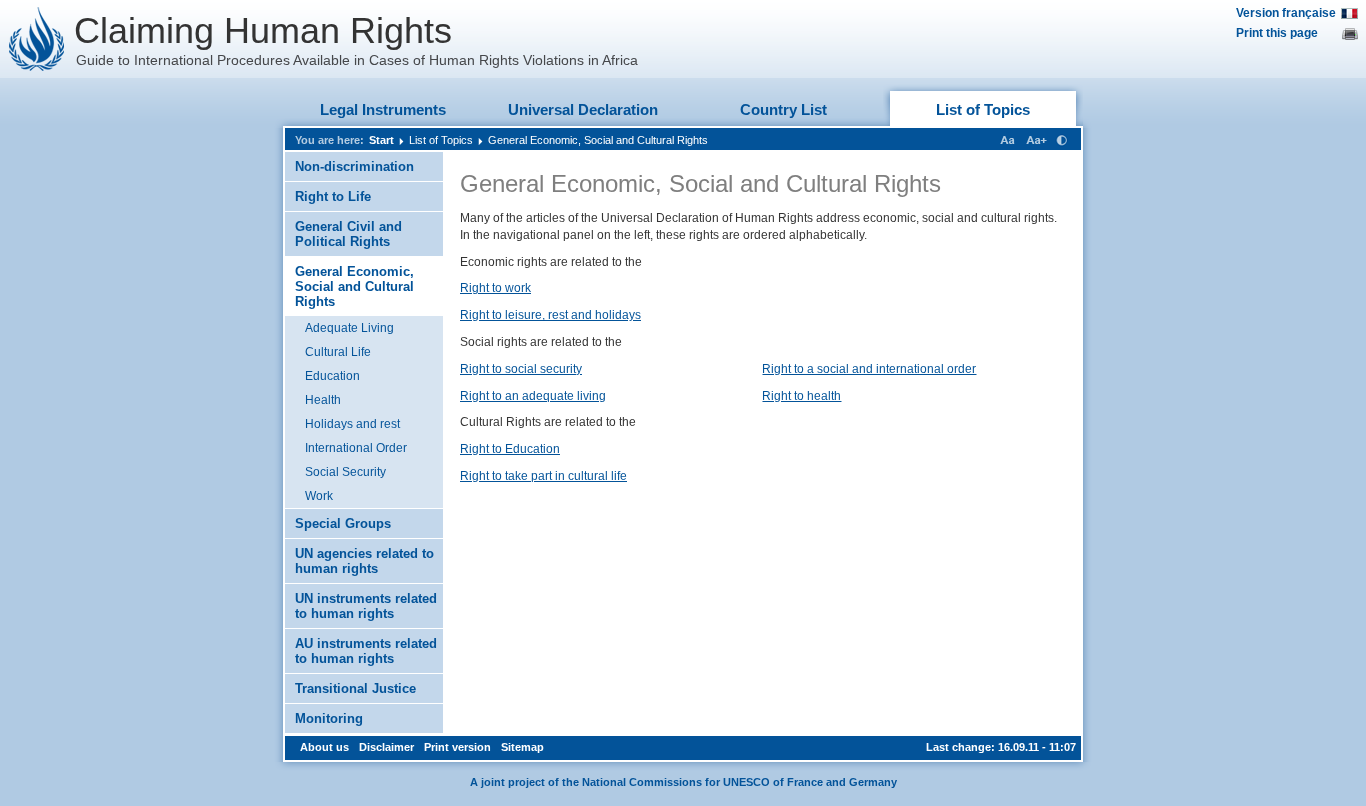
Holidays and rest (352, 424)
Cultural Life (338, 352)
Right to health (801, 396)
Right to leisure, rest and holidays (550, 315)
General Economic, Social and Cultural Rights (598, 140)
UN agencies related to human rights (364, 561)
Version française (1286, 13)
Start (381, 140)
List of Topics (983, 109)
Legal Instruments (383, 109)
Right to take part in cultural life (543, 476)
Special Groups (343, 523)
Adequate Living (349, 328)
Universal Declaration (583, 109)
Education (332, 376)
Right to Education (510, 449)
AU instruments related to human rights (366, 651)
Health (323, 400)
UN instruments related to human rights (366, 606)
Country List (783, 109)
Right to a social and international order (869, 369)
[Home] (37, 39)
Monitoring (329, 718)
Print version (457, 747)
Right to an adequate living (533, 396)
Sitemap (522, 747)
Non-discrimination (354, 166)
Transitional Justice (355, 688)
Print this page (1277, 33)
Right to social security (521, 369)
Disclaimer (386, 747)
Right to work (495, 288)
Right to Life (333, 196)
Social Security (345, 472)
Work (319, 496)
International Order (356, 448)
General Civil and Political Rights (348, 234)
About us (324, 747)
